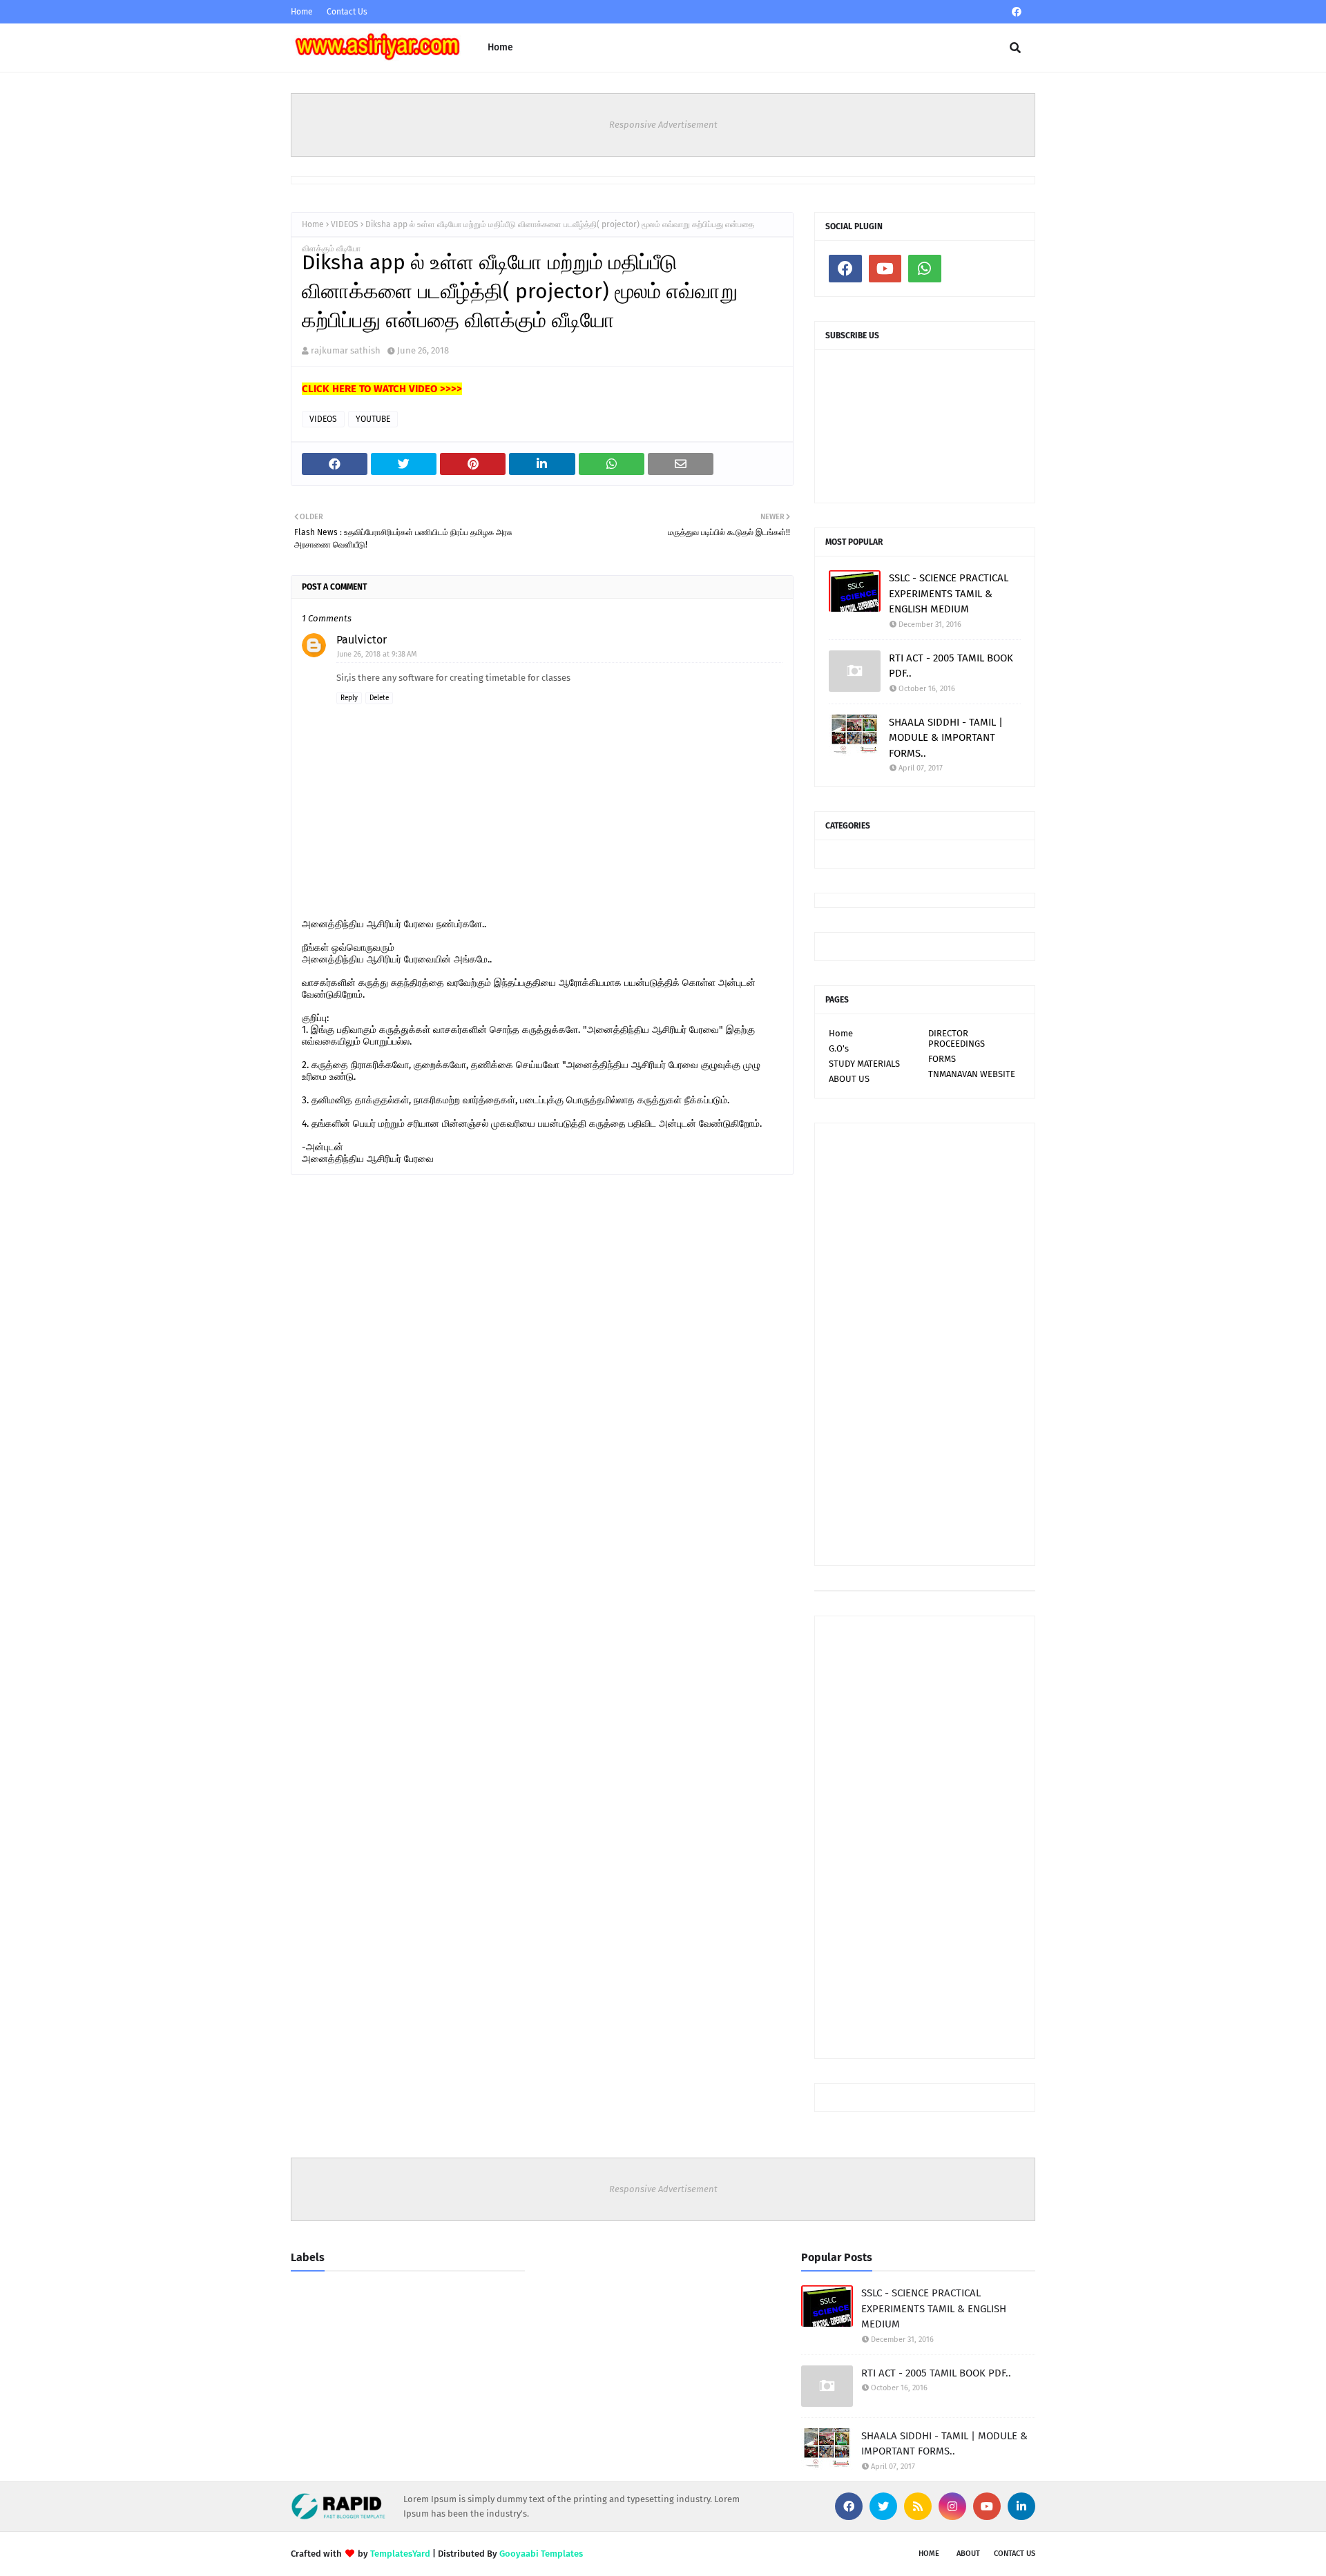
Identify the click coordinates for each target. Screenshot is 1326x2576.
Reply (349, 698)
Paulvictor (362, 640)
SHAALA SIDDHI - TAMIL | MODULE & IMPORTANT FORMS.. (946, 738)
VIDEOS (345, 224)
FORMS (942, 1059)
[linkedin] (1021, 2506)
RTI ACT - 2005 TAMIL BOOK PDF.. (951, 666)
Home (302, 12)
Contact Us (347, 12)
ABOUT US (849, 1079)
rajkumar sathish (346, 350)
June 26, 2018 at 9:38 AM (377, 654)
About (968, 2554)
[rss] (918, 2506)
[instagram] (952, 2506)
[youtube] (885, 269)
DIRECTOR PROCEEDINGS (957, 1038)
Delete (379, 698)
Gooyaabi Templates (541, 2554)
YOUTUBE (373, 419)
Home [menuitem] (500, 47)
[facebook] (1017, 12)
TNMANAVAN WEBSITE (972, 1074)
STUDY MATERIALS (864, 1064)
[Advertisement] (925, 1344)
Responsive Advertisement (663, 125)
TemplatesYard (400, 2554)
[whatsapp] (925, 269)
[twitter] (883, 2506)
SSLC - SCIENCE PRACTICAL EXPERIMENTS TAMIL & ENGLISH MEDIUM (949, 593)
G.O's (839, 1048)
